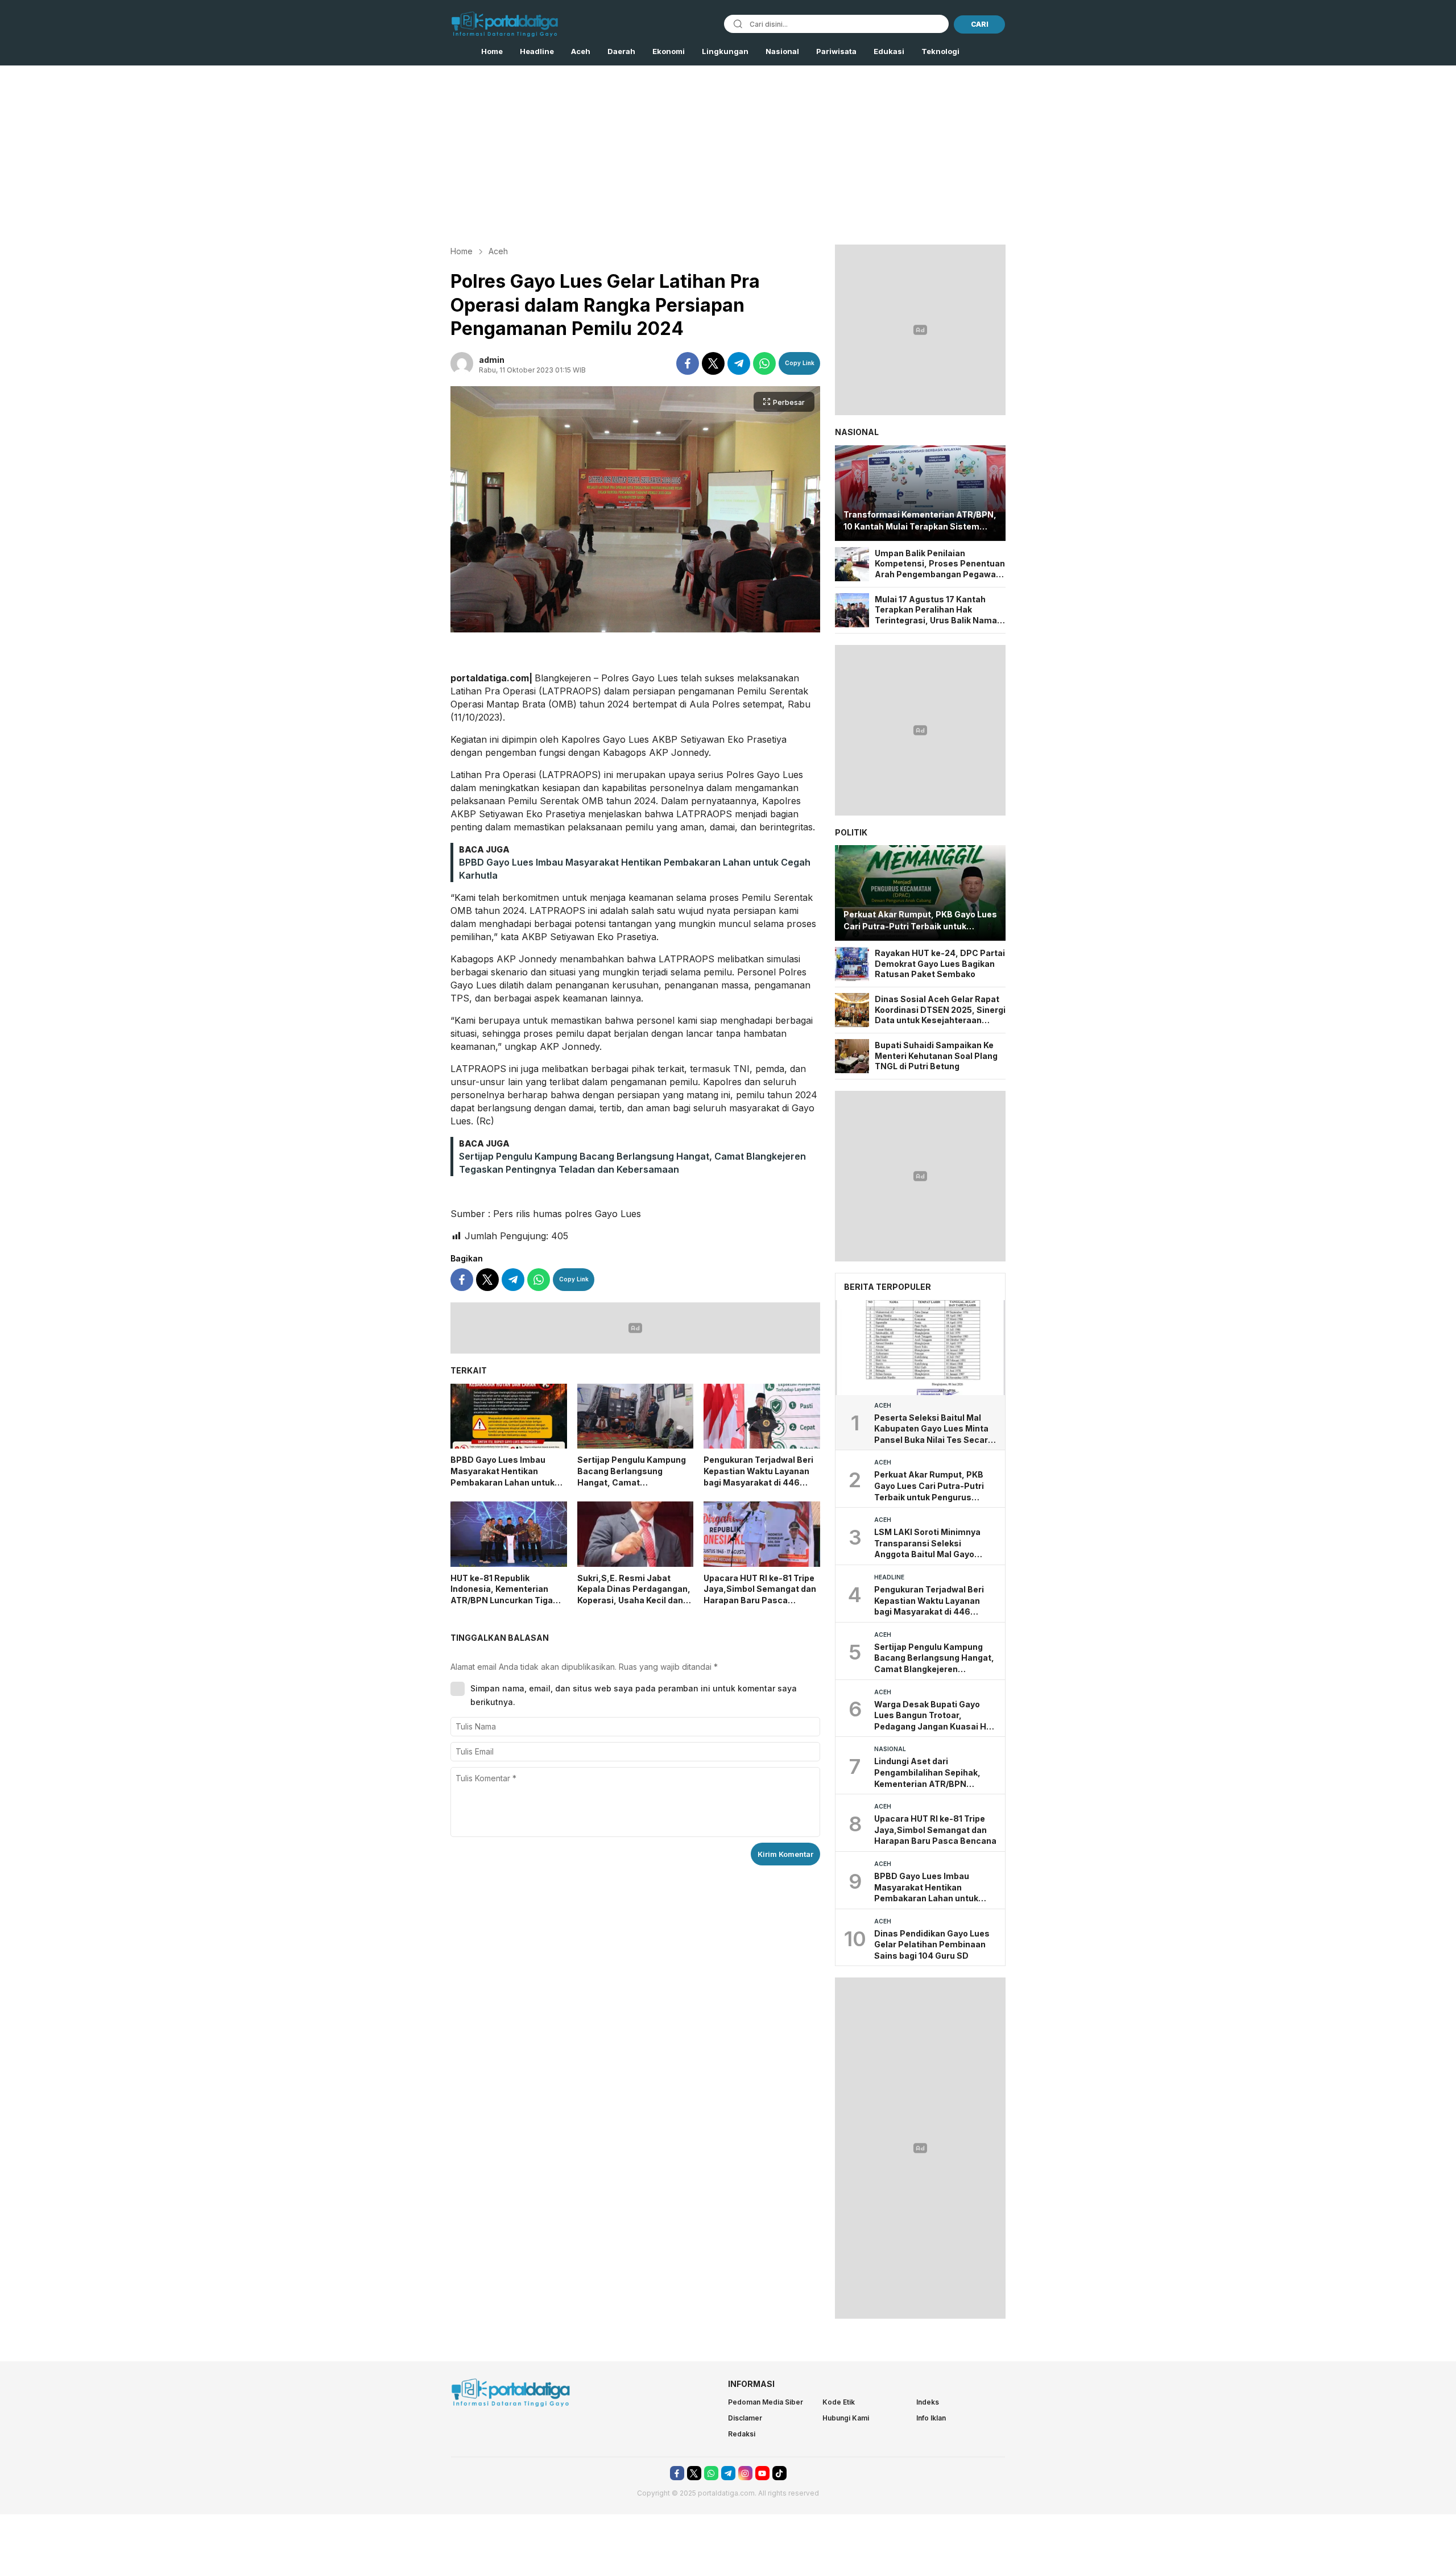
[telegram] (739, 363)
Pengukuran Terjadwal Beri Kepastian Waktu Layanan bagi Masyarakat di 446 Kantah (758, 1476)
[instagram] (745, 2473)
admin (492, 360)
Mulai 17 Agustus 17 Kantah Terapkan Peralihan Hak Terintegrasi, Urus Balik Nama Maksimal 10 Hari (936, 610)
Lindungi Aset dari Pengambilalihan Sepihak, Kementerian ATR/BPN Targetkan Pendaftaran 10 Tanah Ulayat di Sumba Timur (934, 1773)
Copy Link (800, 363)
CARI (980, 24)
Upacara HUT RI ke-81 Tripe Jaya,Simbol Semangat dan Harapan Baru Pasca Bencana (760, 1595)
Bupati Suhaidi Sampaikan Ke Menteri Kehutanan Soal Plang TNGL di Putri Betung (936, 1056)
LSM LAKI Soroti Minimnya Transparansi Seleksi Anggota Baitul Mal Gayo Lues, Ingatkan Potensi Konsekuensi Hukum (927, 1544)
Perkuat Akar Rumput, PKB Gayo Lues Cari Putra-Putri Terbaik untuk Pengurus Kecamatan (920, 921)
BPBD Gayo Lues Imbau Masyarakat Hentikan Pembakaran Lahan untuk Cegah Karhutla (502, 1476)
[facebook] (688, 363)
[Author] (462, 363)
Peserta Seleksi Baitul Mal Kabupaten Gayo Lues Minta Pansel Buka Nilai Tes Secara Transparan (934, 1429)
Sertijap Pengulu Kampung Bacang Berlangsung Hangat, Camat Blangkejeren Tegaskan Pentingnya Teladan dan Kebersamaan (632, 1488)
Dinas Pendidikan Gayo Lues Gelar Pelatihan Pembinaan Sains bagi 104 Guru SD (932, 1944)
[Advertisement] (728, 151)
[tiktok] (779, 2473)
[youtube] (762, 2473)
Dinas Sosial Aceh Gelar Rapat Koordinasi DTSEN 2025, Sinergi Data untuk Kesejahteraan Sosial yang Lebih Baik (940, 1010)
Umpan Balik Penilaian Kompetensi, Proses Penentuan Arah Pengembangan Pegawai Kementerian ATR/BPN (940, 564)
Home (462, 251)
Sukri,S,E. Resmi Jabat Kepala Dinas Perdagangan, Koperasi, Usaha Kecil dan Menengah (634, 1595)
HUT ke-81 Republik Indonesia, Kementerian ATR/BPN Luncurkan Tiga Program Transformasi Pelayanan (502, 1600)
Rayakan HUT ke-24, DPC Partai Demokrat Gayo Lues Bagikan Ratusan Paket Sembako (940, 963)
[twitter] (713, 363)
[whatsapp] (764, 363)
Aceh (498, 251)
